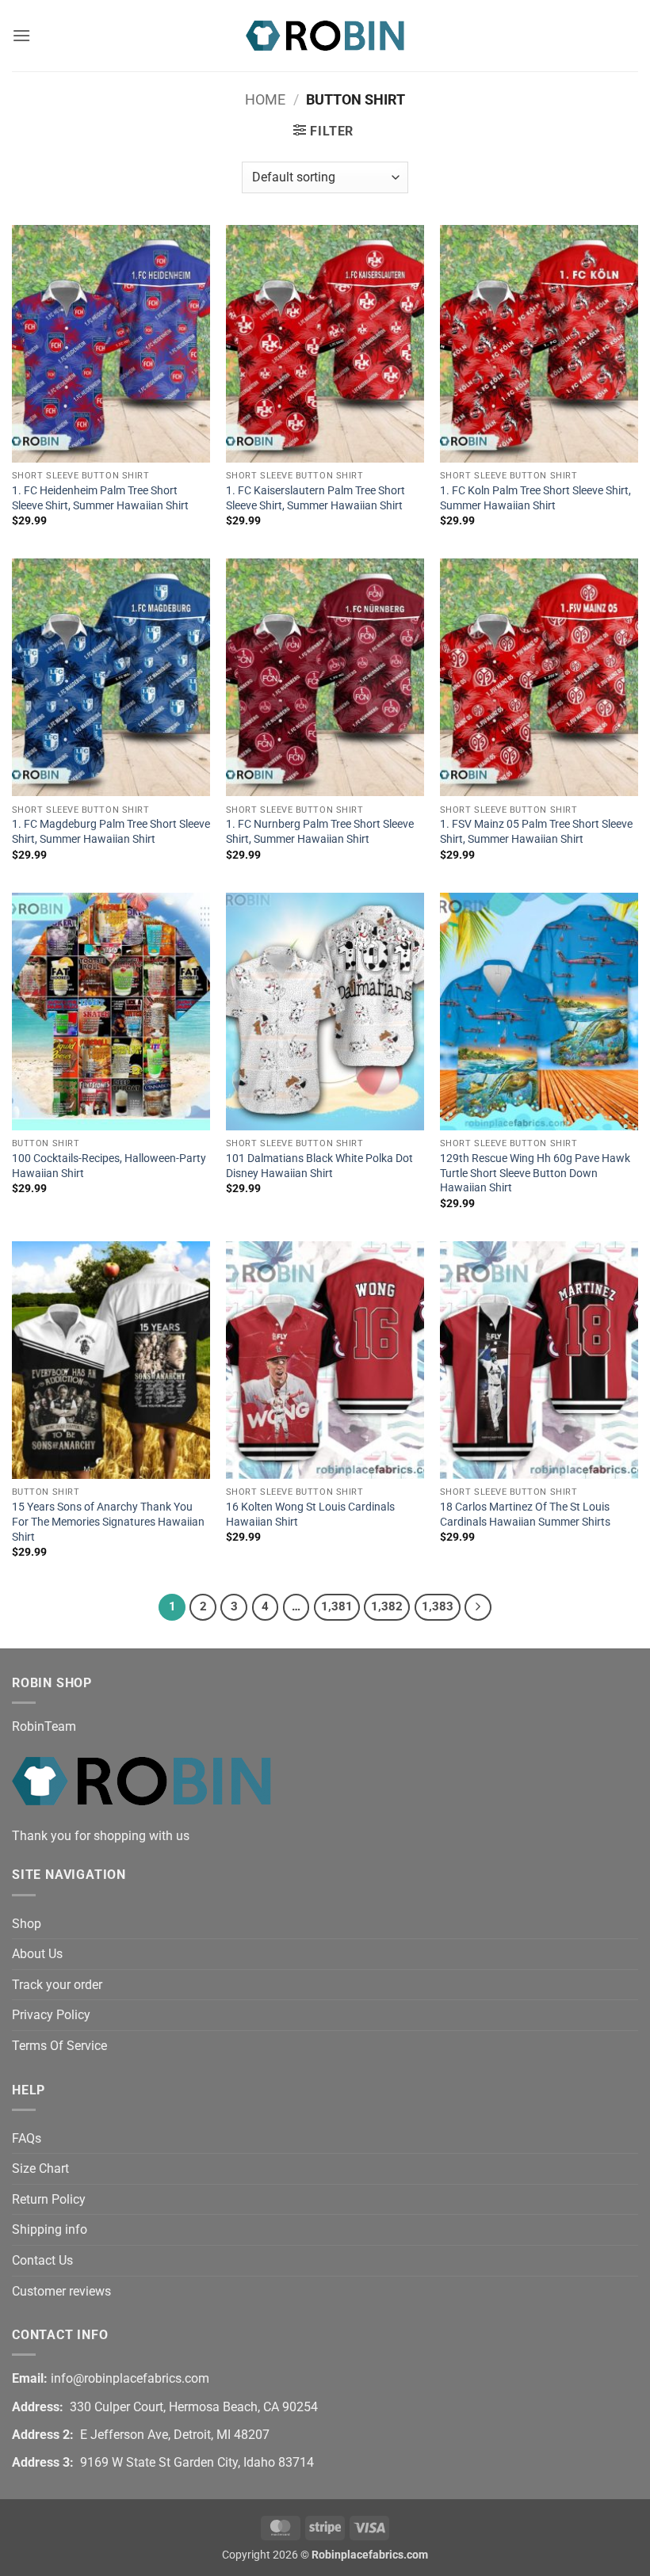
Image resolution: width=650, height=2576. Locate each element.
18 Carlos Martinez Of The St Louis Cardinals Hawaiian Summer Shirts (525, 1515)
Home (265, 99)
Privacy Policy (51, 2015)
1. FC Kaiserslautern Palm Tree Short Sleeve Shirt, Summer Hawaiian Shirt (315, 498)
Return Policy (49, 2199)
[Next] (478, 1607)
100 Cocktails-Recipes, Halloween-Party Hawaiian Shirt (109, 1166)
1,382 (387, 1606)
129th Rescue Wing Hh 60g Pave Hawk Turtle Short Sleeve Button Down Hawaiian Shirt (535, 1173)
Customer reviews (61, 2291)
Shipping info (50, 2229)
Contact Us (42, 2260)
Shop (27, 1924)
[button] (21, 35)
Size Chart (40, 2168)
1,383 (438, 1606)
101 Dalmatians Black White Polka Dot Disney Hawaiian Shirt (319, 1166)
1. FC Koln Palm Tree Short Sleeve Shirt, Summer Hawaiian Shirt (535, 498)
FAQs (27, 2138)
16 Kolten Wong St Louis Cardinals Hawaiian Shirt (310, 1515)
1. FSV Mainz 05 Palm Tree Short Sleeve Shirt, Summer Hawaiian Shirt (536, 832)
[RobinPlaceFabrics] (325, 35)
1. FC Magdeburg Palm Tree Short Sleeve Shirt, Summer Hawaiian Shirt (111, 832)
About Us (37, 1954)
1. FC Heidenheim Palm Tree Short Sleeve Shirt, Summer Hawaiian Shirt (100, 498)
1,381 (337, 1606)
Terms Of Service (59, 2046)
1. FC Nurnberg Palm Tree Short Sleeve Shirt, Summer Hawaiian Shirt (320, 832)
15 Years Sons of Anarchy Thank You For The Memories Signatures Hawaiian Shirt (108, 1522)
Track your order (57, 1985)
